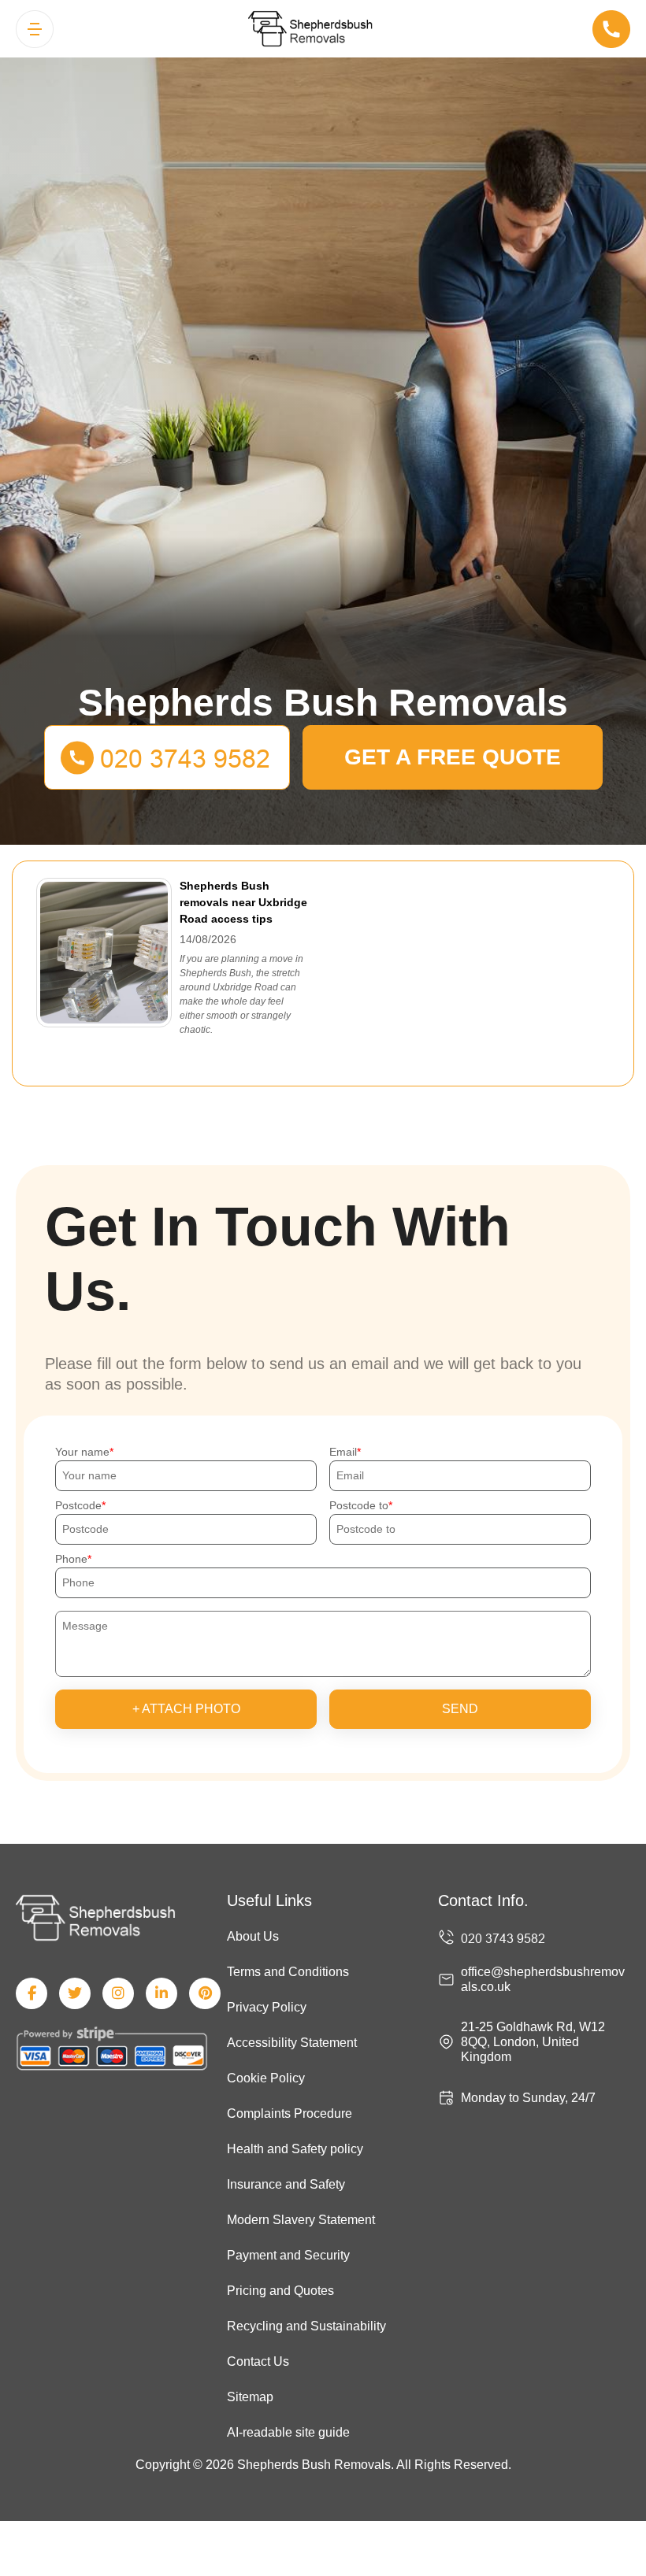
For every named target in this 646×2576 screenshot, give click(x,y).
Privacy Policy (267, 2007)
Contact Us (258, 2361)
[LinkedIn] (161, 1993)
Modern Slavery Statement (301, 2220)
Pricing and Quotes (280, 2291)
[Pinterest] (205, 1993)
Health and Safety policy (295, 2149)
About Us (253, 1936)
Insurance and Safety (286, 2184)
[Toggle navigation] (35, 29)
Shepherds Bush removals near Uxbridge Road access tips (243, 902)
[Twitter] (75, 1993)
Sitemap (250, 2397)
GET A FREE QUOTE (453, 757)
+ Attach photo (186, 1709)
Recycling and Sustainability (306, 2326)
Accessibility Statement (292, 2043)
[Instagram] (118, 1993)
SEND (460, 1709)
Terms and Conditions (288, 1972)
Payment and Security (288, 2255)
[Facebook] (32, 1993)
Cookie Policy (266, 2078)
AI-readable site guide (288, 2432)
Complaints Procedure (290, 2113)
